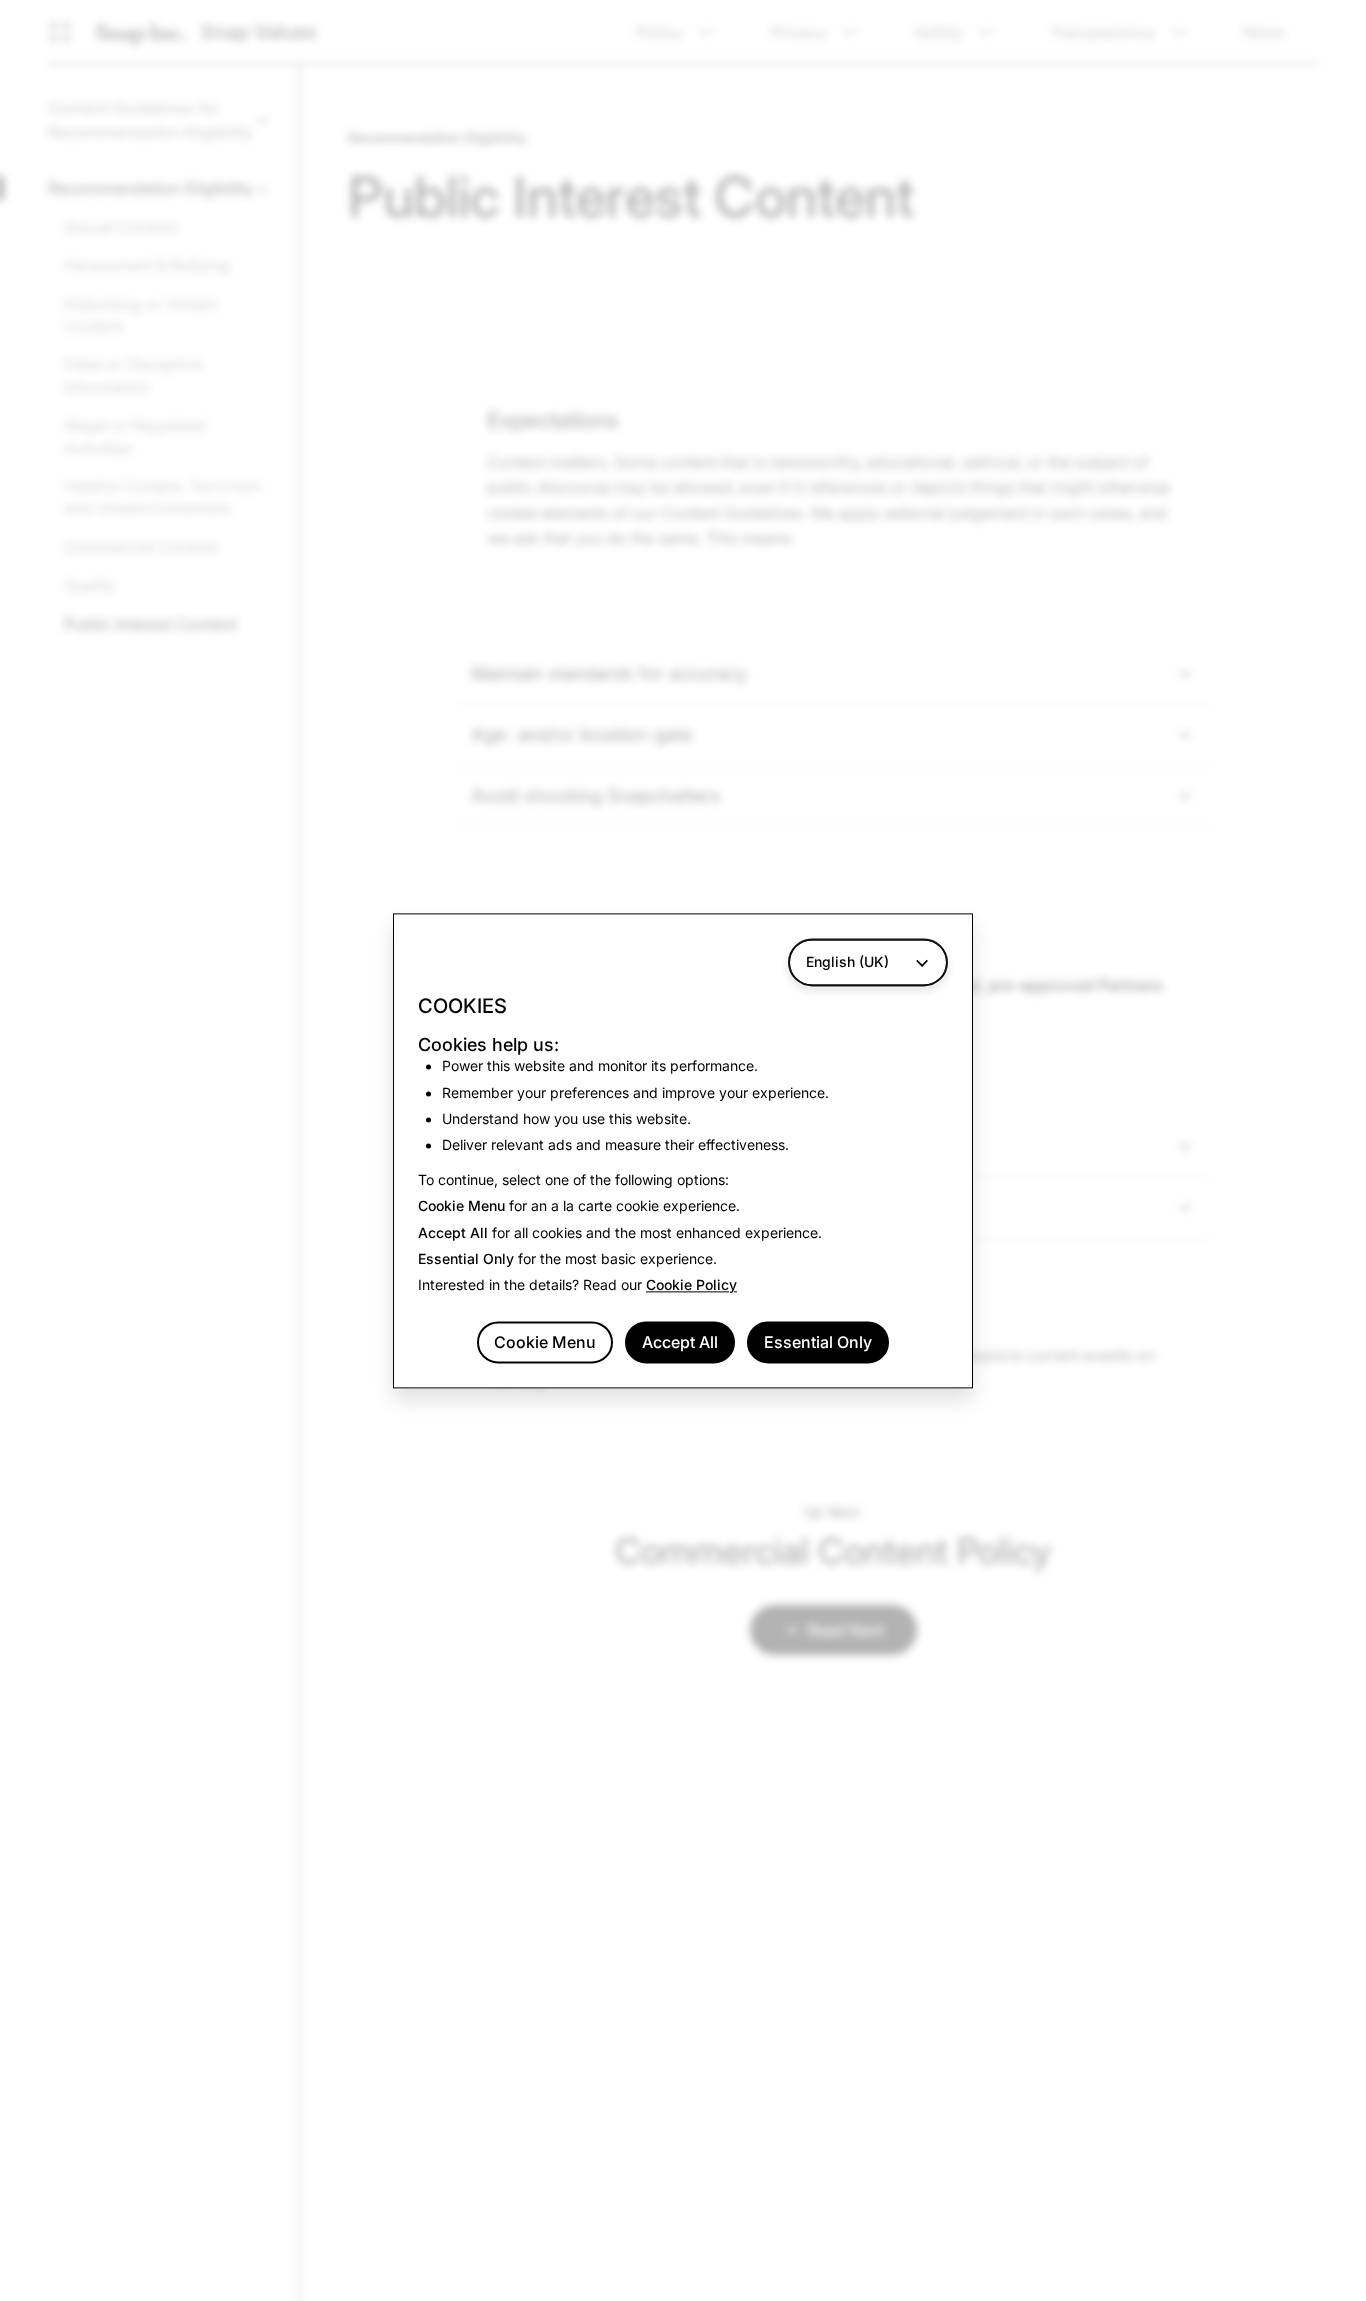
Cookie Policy (691, 1285)
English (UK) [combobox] (847, 961)
